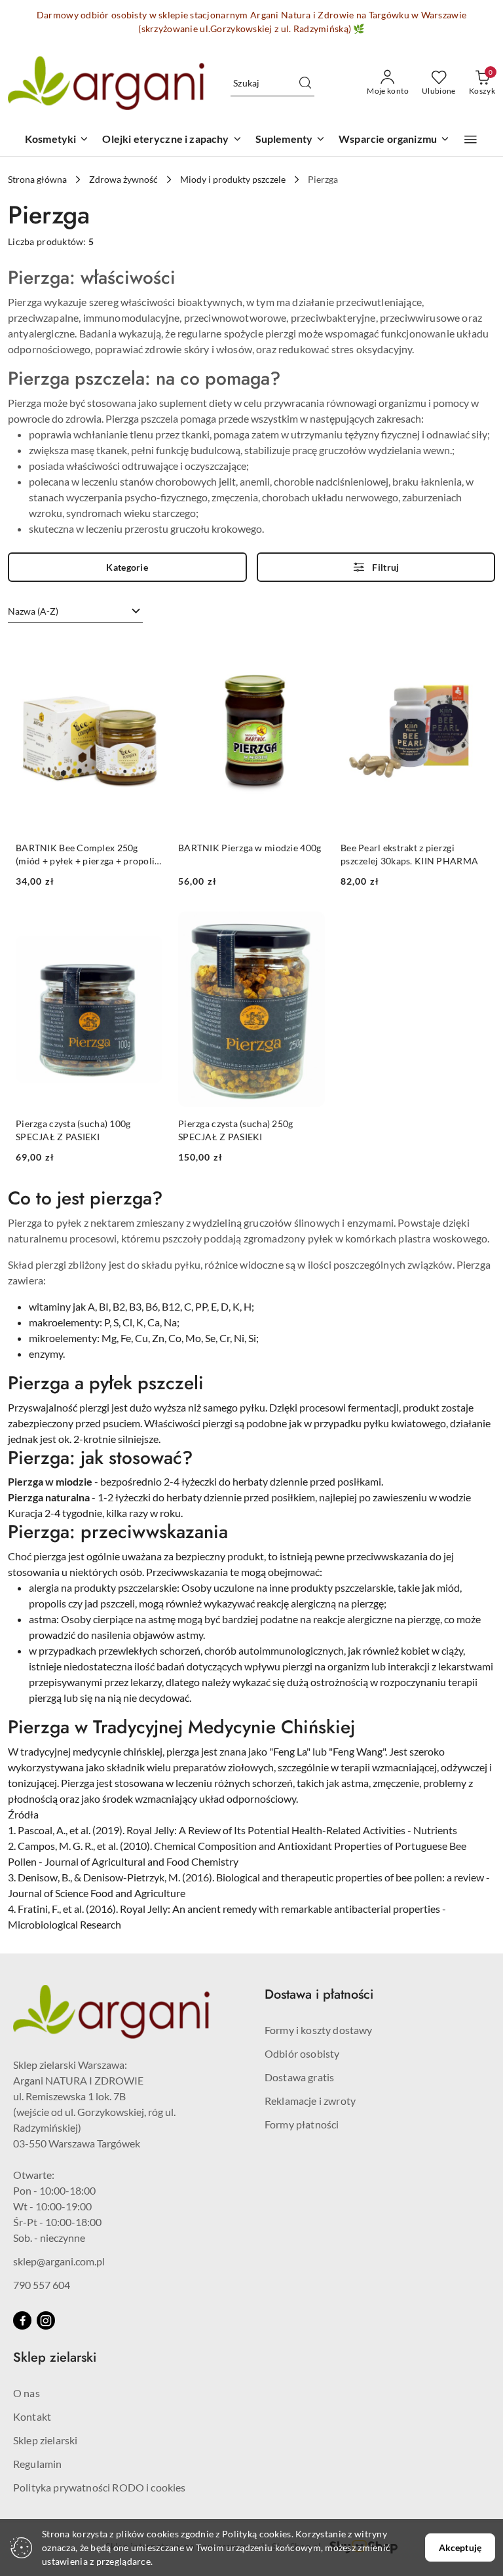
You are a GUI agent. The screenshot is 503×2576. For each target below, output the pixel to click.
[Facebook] (22, 2320)
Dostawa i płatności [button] (319, 1994)
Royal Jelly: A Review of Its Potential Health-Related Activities (266, 1830)
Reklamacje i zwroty (310, 2101)
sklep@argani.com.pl (59, 2261)
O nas (27, 2393)
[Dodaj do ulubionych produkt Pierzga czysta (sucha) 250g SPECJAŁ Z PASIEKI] (310, 927)
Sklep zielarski (45, 2440)
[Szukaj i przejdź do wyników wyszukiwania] (305, 83)
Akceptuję (460, 2547)
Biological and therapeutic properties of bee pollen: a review (350, 1877)
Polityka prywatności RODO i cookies (100, 2487)
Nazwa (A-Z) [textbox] (33, 611)
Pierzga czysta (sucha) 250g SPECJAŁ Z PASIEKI (236, 1130)
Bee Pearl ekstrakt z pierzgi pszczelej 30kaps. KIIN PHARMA (409, 854)
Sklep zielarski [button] (55, 2357)
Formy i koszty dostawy (319, 2030)
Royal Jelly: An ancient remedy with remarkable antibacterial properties (280, 1909)
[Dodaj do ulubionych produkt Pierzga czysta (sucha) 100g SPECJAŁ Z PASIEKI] (147, 927)
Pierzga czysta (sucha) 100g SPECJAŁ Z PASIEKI (73, 1130)
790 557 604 (42, 2285)
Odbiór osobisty (302, 2053)
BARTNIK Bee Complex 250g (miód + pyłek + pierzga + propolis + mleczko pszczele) (87, 855)
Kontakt (32, 2416)
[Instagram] (46, 2320)
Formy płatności (302, 2124)
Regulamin (37, 2464)
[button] (471, 140)
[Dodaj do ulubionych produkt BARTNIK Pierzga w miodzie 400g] (310, 651)
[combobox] (75, 611)
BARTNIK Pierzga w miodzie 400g (250, 848)
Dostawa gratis (299, 2077)
